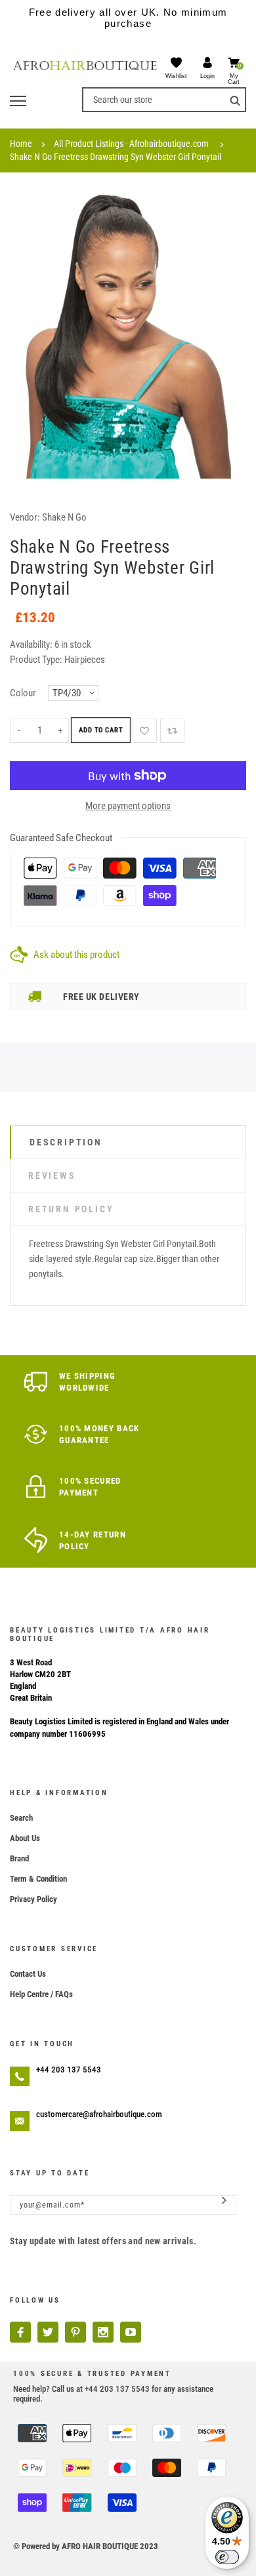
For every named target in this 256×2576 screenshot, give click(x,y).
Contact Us (28, 1974)
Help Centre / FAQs (41, 1994)
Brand (19, 1858)
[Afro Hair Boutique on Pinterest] (75, 2332)
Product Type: (36, 660)
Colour (23, 693)
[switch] (227, 2557)
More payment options (128, 806)
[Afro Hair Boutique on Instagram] (103, 2332)
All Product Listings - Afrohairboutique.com (131, 144)
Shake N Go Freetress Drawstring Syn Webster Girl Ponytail (116, 157)
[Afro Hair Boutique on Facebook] (20, 2332)
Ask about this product (76, 955)
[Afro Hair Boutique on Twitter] (48, 2332)
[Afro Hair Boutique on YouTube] (131, 2332)
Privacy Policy (33, 1899)
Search (21, 1818)
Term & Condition (38, 1879)
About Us (25, 1838)
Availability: (32, 644)
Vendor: (25, 517)
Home (21, 144)
